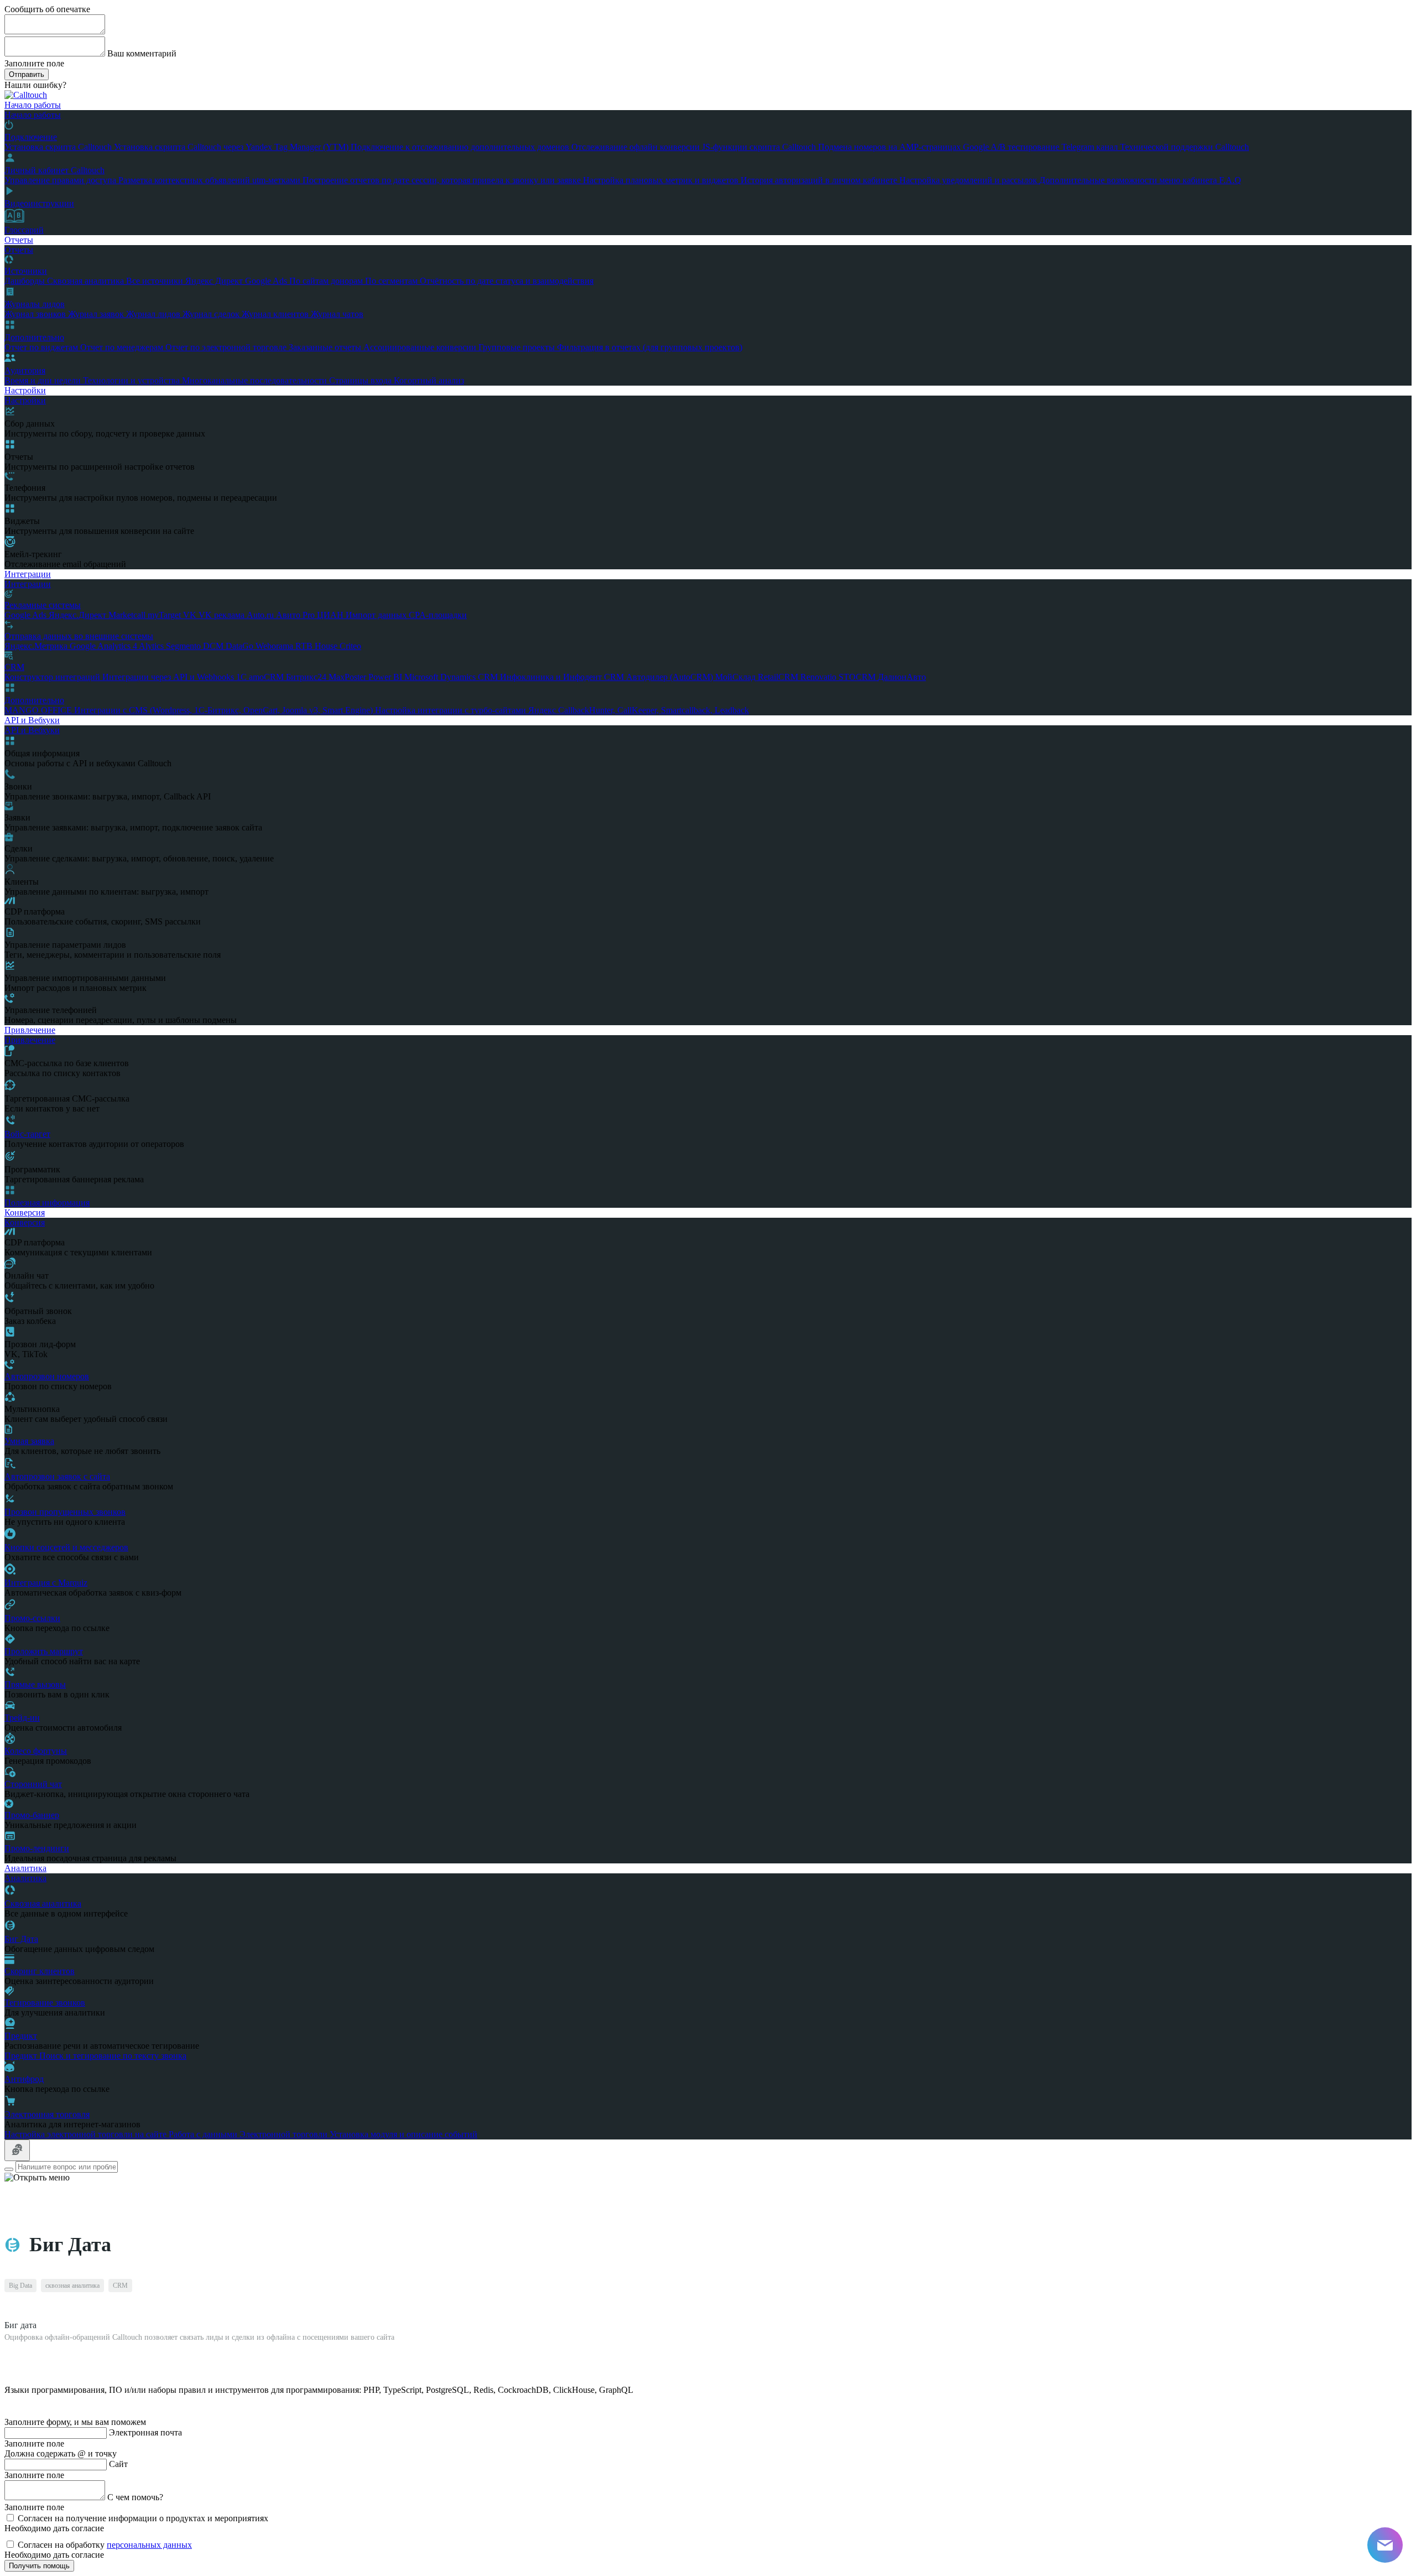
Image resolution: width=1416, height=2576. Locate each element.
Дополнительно (34, 337)
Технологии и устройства (132, 380)
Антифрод (24, 2079)
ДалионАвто (902, 677)
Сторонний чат (33, 1784)
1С (243, 677)
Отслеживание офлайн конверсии (637, 147)
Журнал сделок (212, 314)
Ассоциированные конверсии (421, 347)
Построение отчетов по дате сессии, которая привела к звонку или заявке (443, 180)
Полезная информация (47, 1203)
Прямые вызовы (35, 1684)
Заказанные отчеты (326, 347)
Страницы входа (361, 380)
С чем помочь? (135, 2497)
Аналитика (25, 1868)
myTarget (165, 615)
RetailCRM (779, 677)
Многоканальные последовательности (256, 380)
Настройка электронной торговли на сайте (87, 2134)
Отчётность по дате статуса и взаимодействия (507, 281)
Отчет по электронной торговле (227, 347)
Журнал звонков (36, 314)
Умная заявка (29, 1441)
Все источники (156, 281)
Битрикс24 (307, 677)
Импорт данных (377, 615)
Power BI (386, 677)
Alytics (152, 646)
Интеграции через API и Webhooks (169, 677)
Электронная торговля (47, 2114)
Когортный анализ (429, 380)
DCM (214, 646)
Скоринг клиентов (40, 1971)
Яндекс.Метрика (37, 646)
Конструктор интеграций (53, 677)
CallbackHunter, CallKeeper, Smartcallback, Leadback (654, 710)
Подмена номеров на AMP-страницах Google (904, 147)
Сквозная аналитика (87, 281)
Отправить (27, 74)
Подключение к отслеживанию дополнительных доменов (461, 147)
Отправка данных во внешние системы (79, 636)
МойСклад (736, 677)
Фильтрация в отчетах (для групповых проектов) (650, 347)
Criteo (350, 646)
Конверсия (25, 1212)
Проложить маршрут (44, 1651)
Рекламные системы (43, 605)
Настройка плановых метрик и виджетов (662, 180)
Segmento (184, 646)
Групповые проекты (518, 347)
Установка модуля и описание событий (404, 2134)
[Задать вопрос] (17, 2150)
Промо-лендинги (37, 1848)
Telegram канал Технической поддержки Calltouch (1155, 147)
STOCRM (858, 677)
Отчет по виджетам (42, 347)
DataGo (241, 646)
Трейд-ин (22, 1718)
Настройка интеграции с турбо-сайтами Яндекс (467, 710)
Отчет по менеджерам (123, 347)
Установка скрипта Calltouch (59, 147)
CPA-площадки (438, 615)
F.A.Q (1230, 180)
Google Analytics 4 (104, 646)
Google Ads (267, 281)
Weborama (275, 646)
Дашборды (26, 281)
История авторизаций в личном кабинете (820, 180)
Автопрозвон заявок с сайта (57, 1476)
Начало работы (33, 105)
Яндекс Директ (215, 281)
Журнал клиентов (276, 314)
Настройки (25, 390)
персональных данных (149, 2545)
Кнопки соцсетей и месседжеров (66, 1547)
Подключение (31, 137)
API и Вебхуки (32, 720)
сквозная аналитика (72, 2286)
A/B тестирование (1026, 147)
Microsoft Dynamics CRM (452, 677)
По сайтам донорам (327, 281)
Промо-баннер (32, 1815)
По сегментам (392, 281)
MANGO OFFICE (39, 710)
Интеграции (28, 574)
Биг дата (20, 2325)
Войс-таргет (27, 1134)
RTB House (317, 646)
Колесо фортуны (36, 1751)
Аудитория (25, 370)
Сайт (118, 2464)
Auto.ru (261, 615)
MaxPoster (348, 677)
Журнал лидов (154, 314)
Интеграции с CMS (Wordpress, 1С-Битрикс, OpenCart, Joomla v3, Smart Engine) (225, 710)
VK (191, 615)
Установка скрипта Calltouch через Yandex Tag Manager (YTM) (232, 147)
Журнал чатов (337, 314)
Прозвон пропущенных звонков (65, 1512)
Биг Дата (21, 1939)
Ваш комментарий (142, 53)
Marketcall (128, 615)
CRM (14, 667)
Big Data (20, 2286)
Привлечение (30, 1030)
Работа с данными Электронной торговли (249, 2134)
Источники (26, 271)
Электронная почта (145, 2432)
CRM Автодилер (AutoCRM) (660, 677)
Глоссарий (24, 230)
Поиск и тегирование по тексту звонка (113, 2056)
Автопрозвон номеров (47, 1376)
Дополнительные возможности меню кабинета (1129, 180)
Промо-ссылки (32, 1618)
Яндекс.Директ (79, 615)
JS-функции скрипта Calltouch (760, 147)
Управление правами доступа (61, 180)
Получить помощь (39, 2566)
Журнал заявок (97, 314)
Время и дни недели (44, 380)
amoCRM (267, 677)
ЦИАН (331, 615)
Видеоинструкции (39, 203)
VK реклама (223, 615)
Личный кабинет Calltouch (54, 170)
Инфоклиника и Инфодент (552, 677)
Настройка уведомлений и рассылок (969, 180)
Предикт (21, 2036)
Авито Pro (296, 615)
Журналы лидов (35, 304)
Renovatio (819, 677)
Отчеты (19, 240)
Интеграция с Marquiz (46, 1583)
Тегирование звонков (45, 2003)
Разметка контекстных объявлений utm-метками (210, 180)
